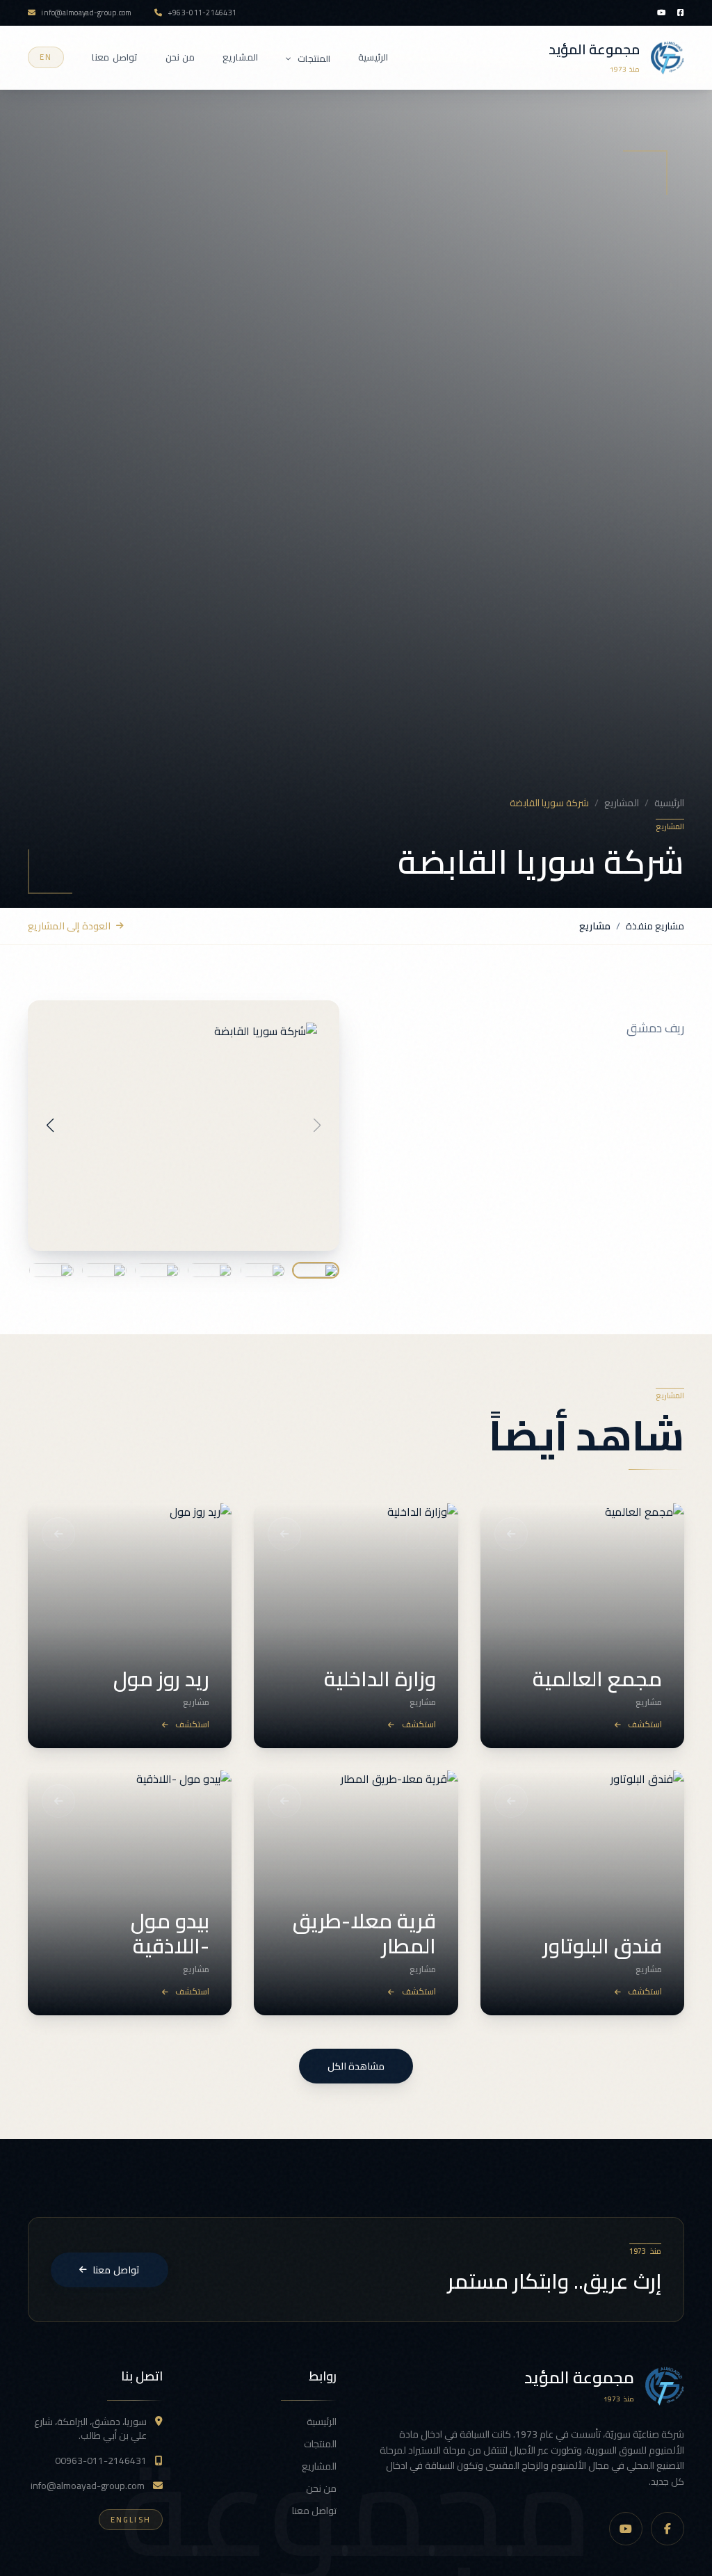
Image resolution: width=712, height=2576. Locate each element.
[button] (50, 1126)
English (131, 2520)
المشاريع (240, 58)
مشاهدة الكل (356, 2066)
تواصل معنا (114, 58)
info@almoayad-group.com (88, 2486)
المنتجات (314, 59)
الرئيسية (373, 58)
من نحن (180, 58)
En (46, 57)
